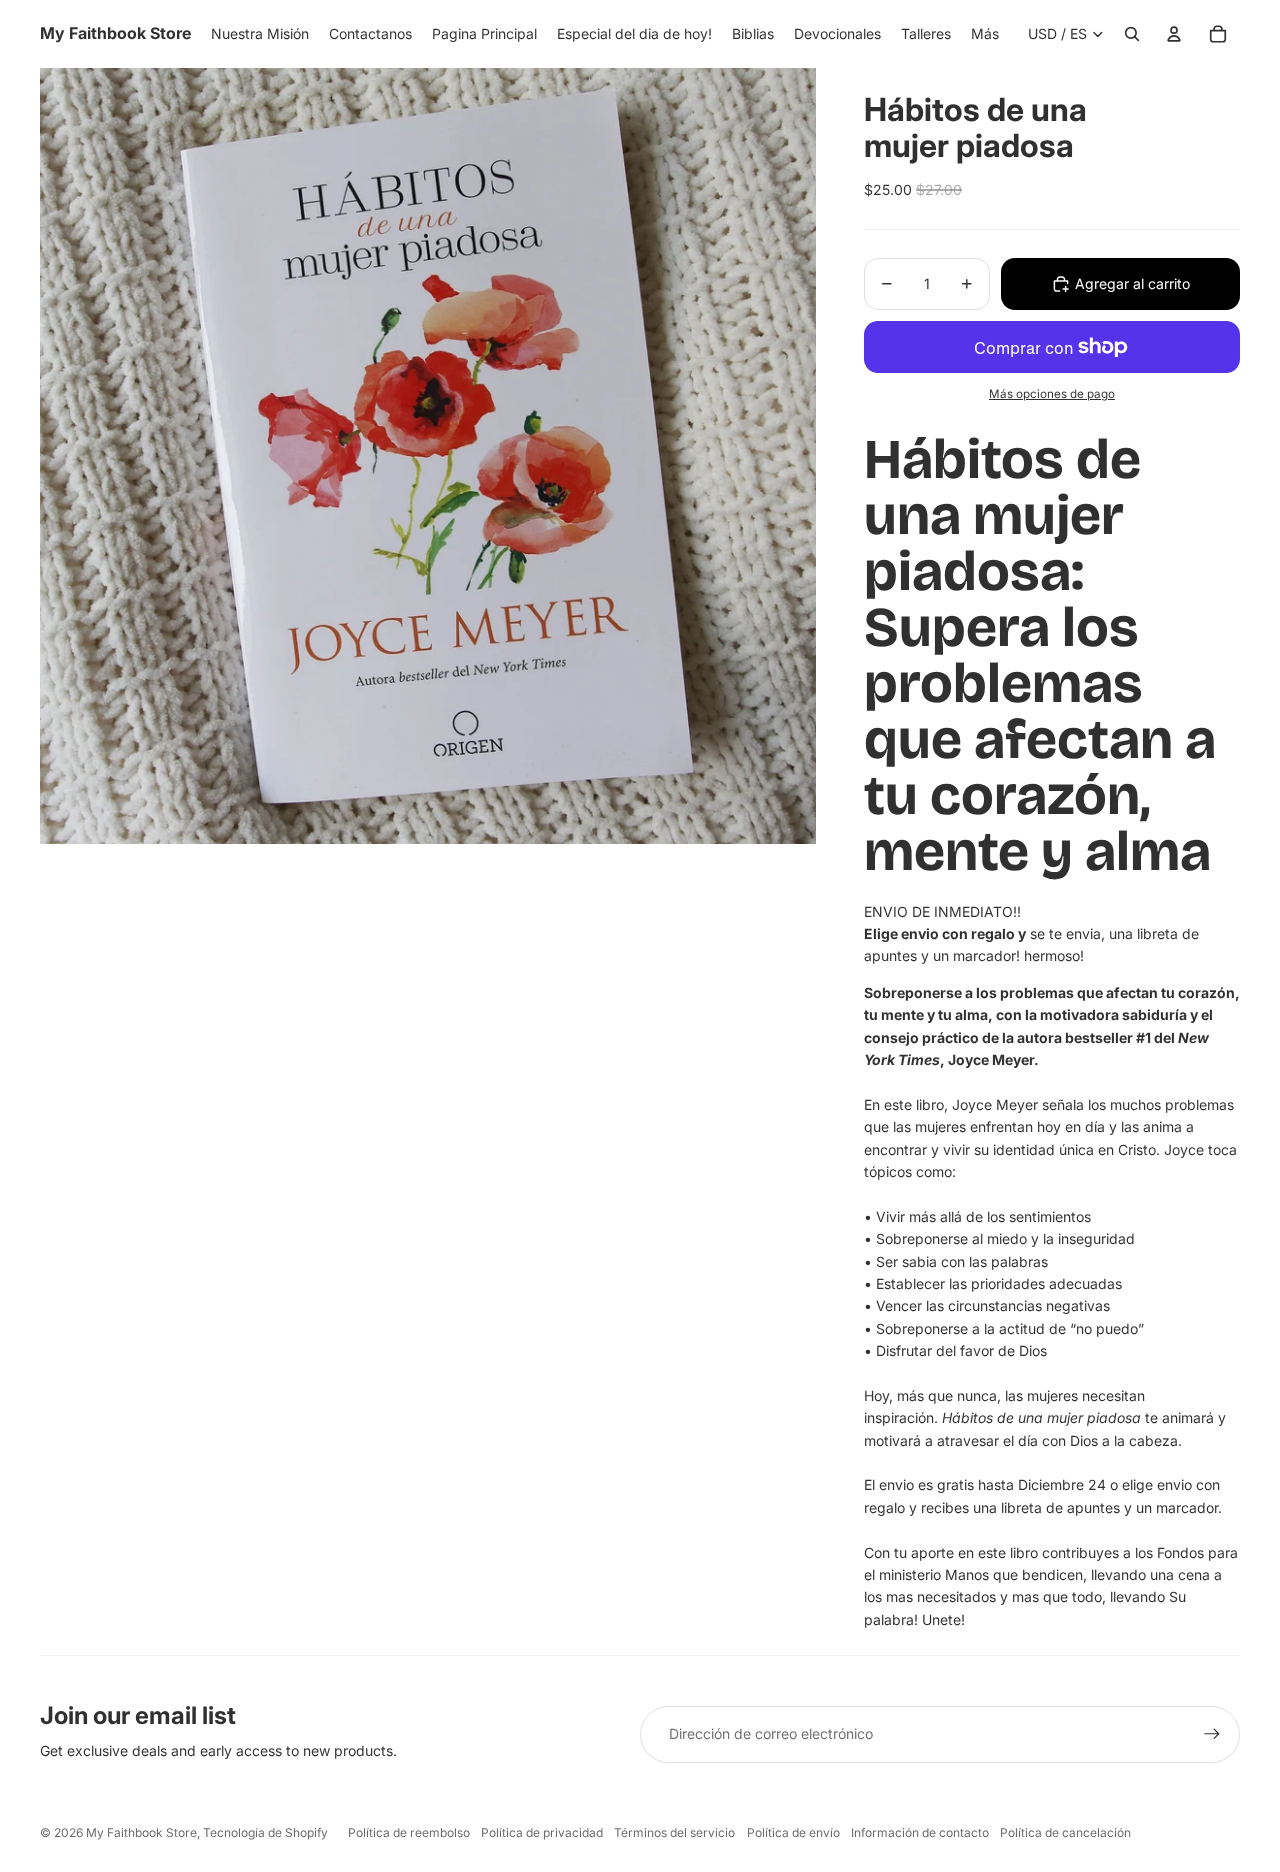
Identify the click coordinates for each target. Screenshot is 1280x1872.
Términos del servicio (674, 1832)
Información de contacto (920, 1832)
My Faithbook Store (141, 1832)
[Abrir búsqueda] (1132, 34)
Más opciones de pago (1052, 394)
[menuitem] (985, 34)
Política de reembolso (409, 1832)
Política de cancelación (1065, 1832)
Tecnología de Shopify (265, 1832)
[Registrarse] (1212, 1734)
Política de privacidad (542, 1832)
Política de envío (793, 1832)
